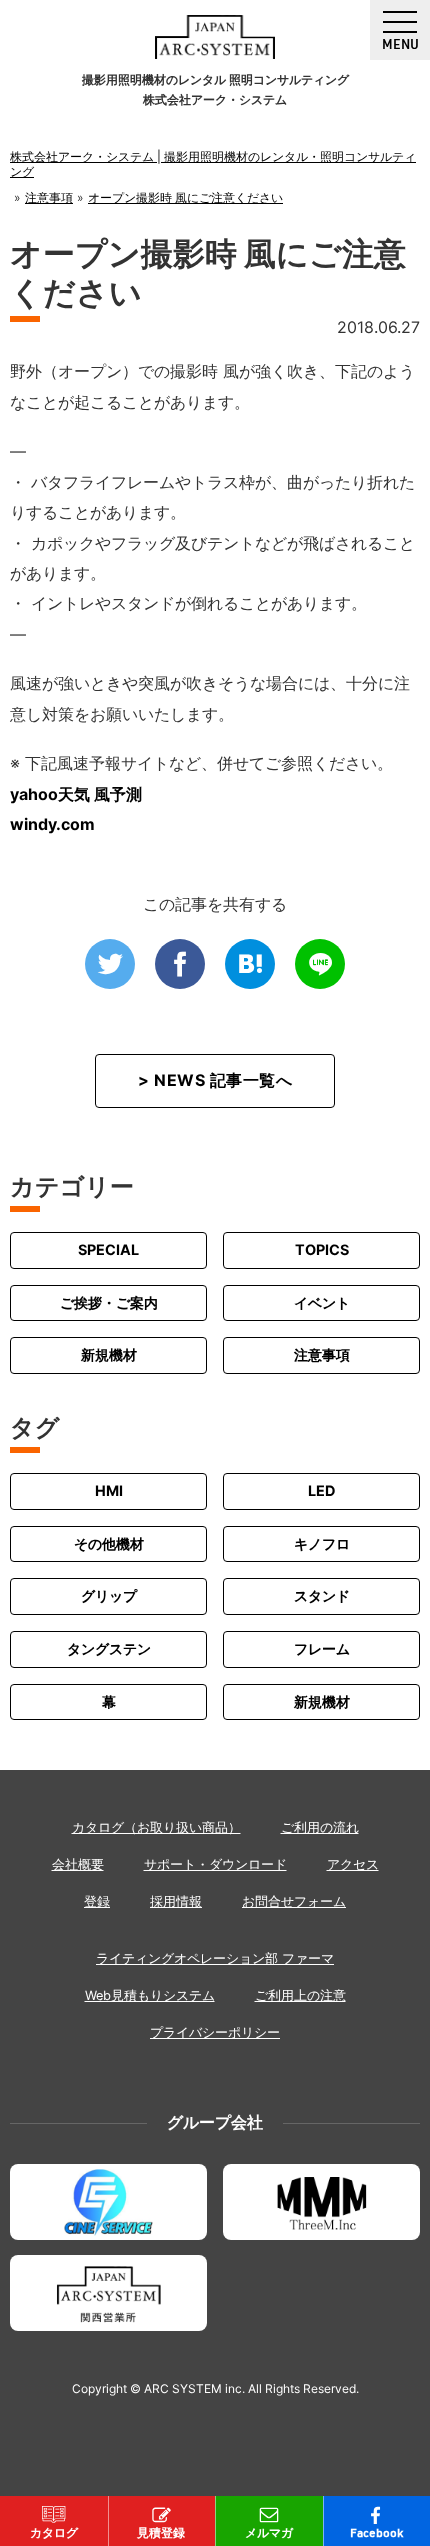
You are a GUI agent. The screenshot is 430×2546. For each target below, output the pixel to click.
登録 (97, 1901)
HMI (109, 1490)
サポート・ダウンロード (215, 1864)
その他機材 (109, 1543)
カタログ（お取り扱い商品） (156, 1827)
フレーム (322, 1648)
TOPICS (322, 1249)
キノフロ (322, 1543)
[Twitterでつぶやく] (110, 964)
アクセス (353, 1864)
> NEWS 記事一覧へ (215, 1080)
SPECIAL (108, 1249)
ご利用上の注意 (300, 1995)
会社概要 (78, 1864)
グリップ (109, 1595)
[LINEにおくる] (320, 964)
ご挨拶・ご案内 (109, 1302)
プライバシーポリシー (215, 2032)
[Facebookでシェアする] (180, 964)
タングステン (109, 1648)
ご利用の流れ (320, 1827)
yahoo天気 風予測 (76, 794)
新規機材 (109, 1354)
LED (321, 1490)
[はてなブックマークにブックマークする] (250, 964)
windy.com (52, 824)
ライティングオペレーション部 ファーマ (215, 1958)
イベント (322, 1302)
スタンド (322, 1595)
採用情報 (176, 1901)
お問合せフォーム (294, 1901)
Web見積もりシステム (150, 1995)
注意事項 (322, 1354)
